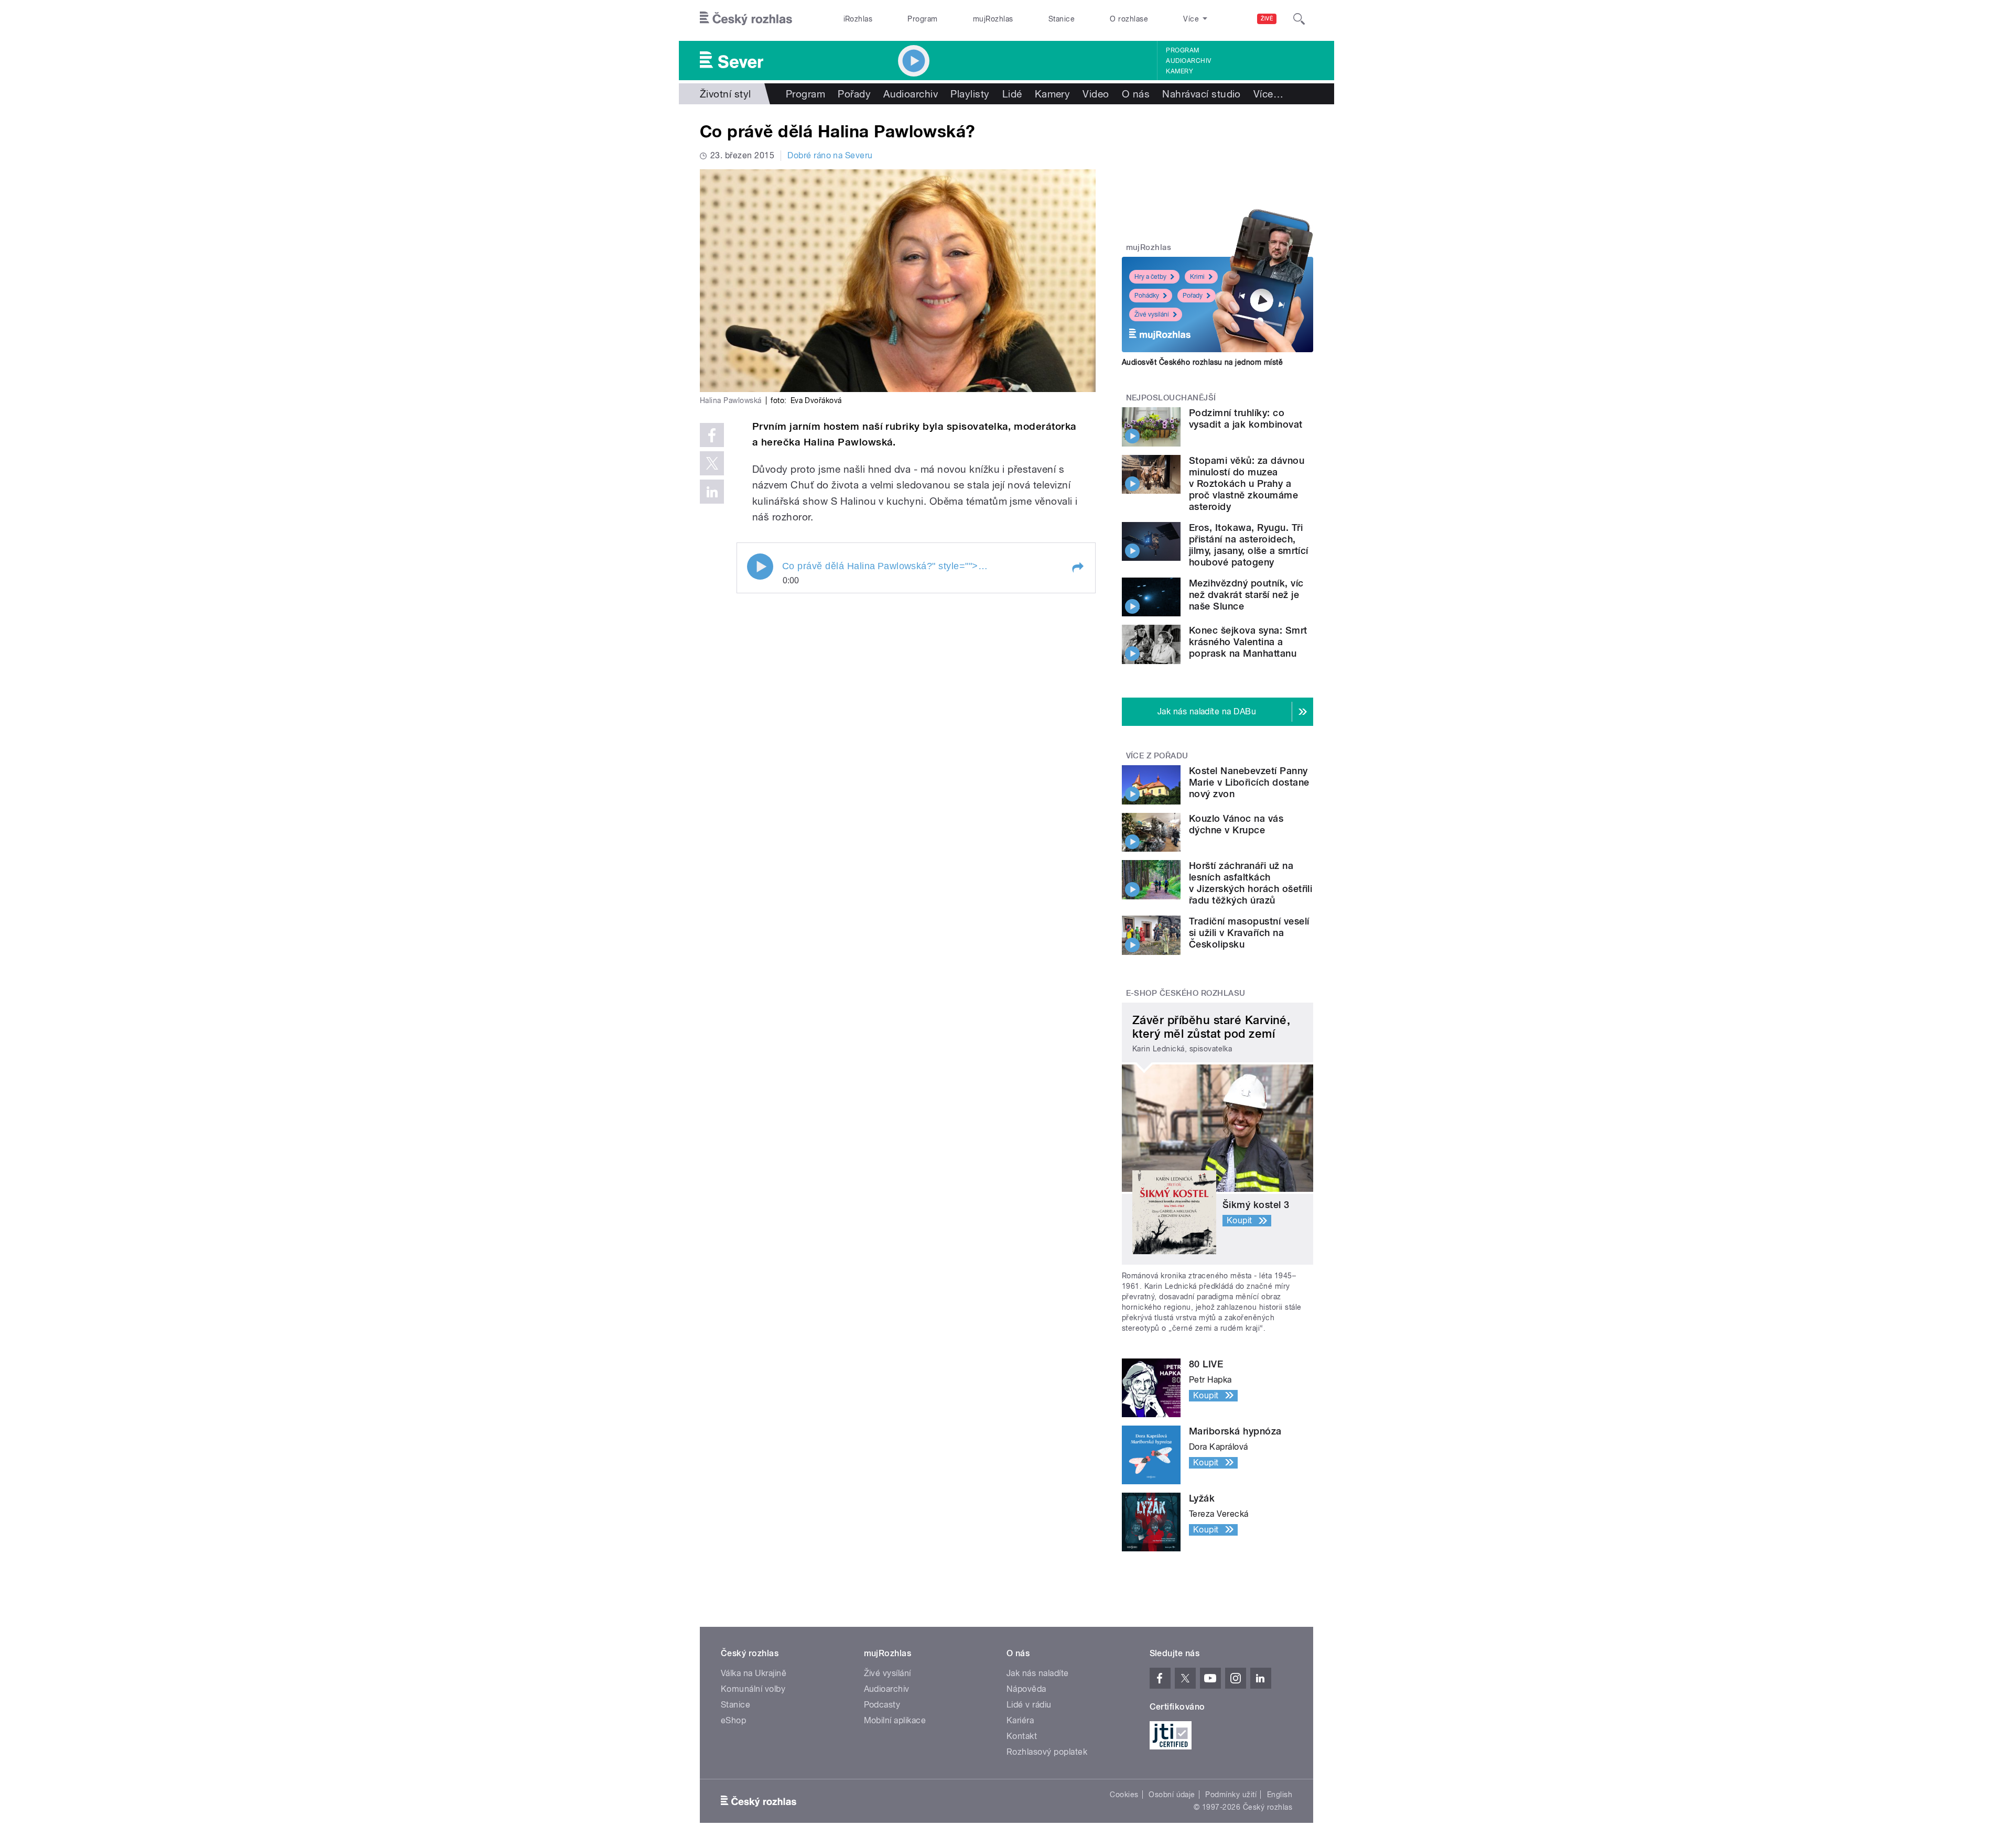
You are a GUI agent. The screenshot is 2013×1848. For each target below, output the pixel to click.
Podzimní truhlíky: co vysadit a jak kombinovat (1246, 418)
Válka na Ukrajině (754, 1673)
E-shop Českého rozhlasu (1186, 993)
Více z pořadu (1157, 756)
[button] (1077, 568)
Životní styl (726, 94)
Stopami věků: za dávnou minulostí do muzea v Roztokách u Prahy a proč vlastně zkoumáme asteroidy (1247, 483)
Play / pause (760, 567)
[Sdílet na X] (712, 463)
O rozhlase (1129, 19)
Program (922, 19)
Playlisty (970, 94)
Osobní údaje (1172, 1795)
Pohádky (1147, 296)
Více (1268, 94)
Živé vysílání (1152, 314)
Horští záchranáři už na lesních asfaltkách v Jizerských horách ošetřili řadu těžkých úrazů (1251, 883)
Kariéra (1020, 1720)
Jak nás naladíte (1038, 1673)
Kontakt (1022, 1736)
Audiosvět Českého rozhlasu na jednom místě (1202, 362)
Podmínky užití (1231, 1795)
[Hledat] (1299, 19)
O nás (1136, 94)
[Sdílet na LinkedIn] (712, 492)
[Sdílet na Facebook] (712, 435)
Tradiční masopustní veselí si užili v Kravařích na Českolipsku (1249, 933)
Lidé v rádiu (1029, 1705)
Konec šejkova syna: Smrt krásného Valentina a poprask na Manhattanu (1248, 642)
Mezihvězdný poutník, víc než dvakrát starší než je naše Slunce (1246, 595)
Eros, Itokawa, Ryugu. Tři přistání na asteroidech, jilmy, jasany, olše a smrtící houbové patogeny (1249, 545)
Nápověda (1026, 1689)
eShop (733, 1720)
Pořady (854, 94)
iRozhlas (858, 19)
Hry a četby (1150, 277)
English (1280, 1795)
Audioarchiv (1188, 61)
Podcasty (882, 1705)
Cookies (1124, 1795)
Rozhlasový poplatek (1047, 1752)
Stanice (1062, 19)
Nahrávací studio (1202, 94)
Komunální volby (753, 1689)
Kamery (1179, 71)
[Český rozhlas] (746, 19)
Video (1096, 94)
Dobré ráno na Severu (830, 155)
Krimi (1197, 277)
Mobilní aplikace (895, 1720)
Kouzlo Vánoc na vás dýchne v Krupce (1236, 824)
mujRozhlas (993, 19)
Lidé (1012, 94)
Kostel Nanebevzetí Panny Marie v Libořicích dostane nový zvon (1249, 782)
